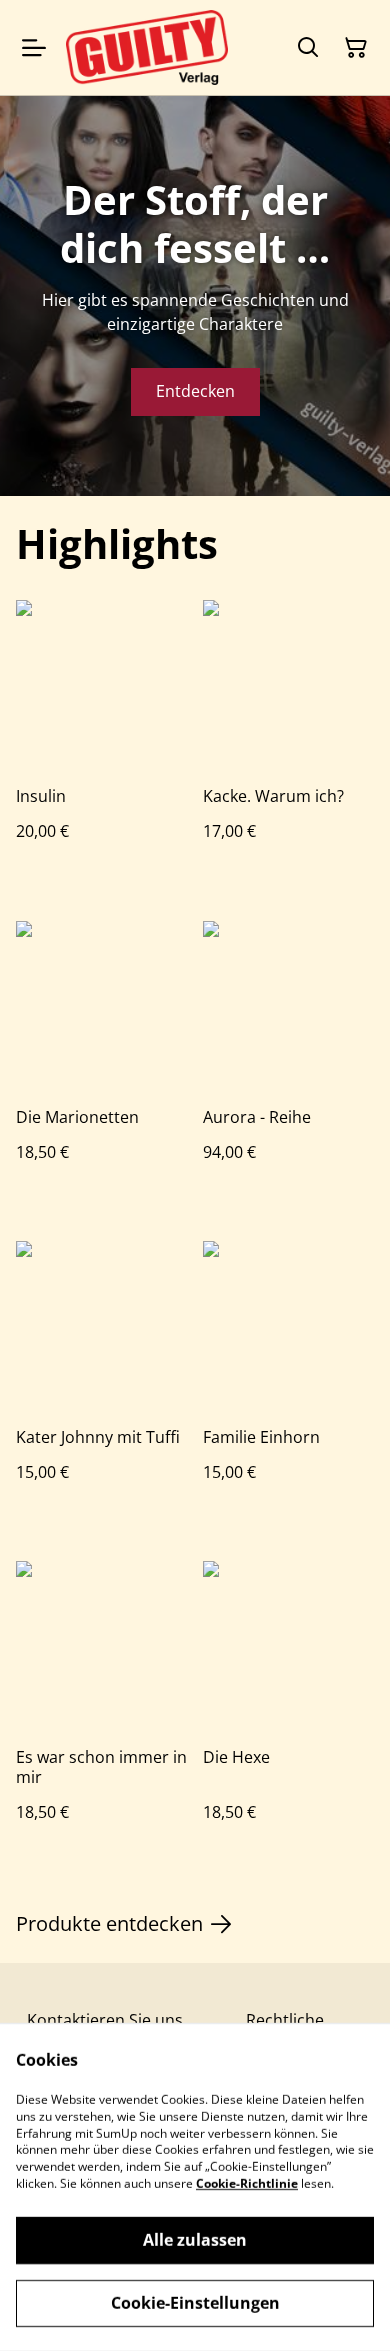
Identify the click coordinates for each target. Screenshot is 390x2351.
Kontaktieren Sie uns (105, 2020)
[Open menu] (34, 48)
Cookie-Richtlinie (247, 2183)
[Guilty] (147, 47)
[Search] (308, 48)
